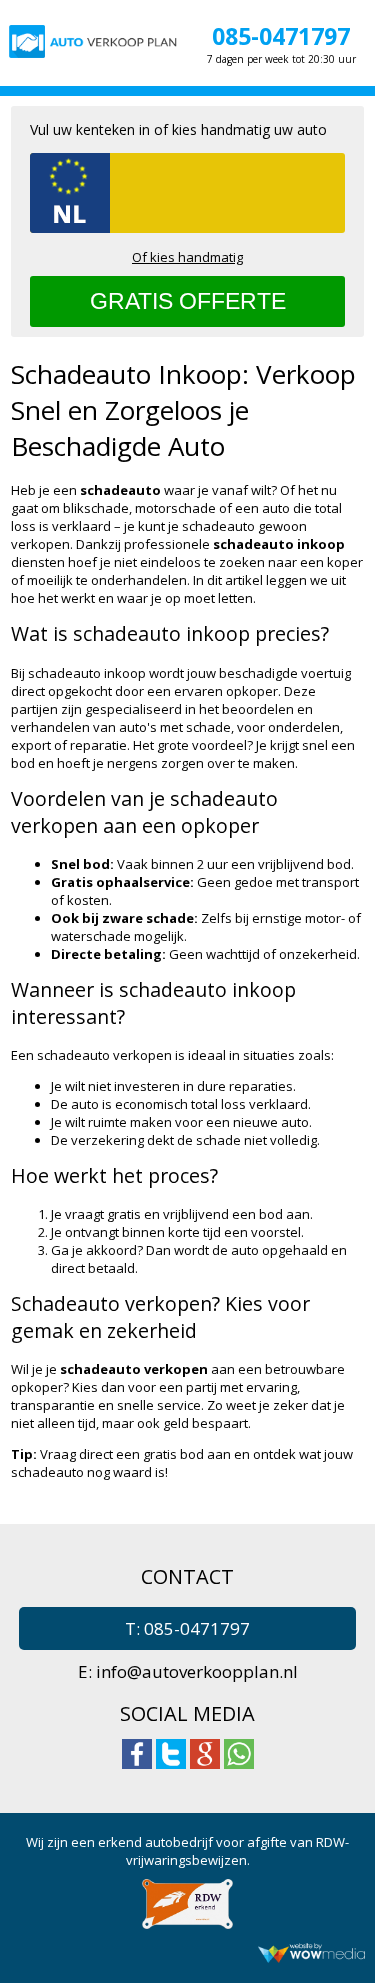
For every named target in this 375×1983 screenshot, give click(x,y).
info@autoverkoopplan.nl (197, 1671)
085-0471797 (281, 36)
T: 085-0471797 (187, 1628)
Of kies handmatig (187, 257)
